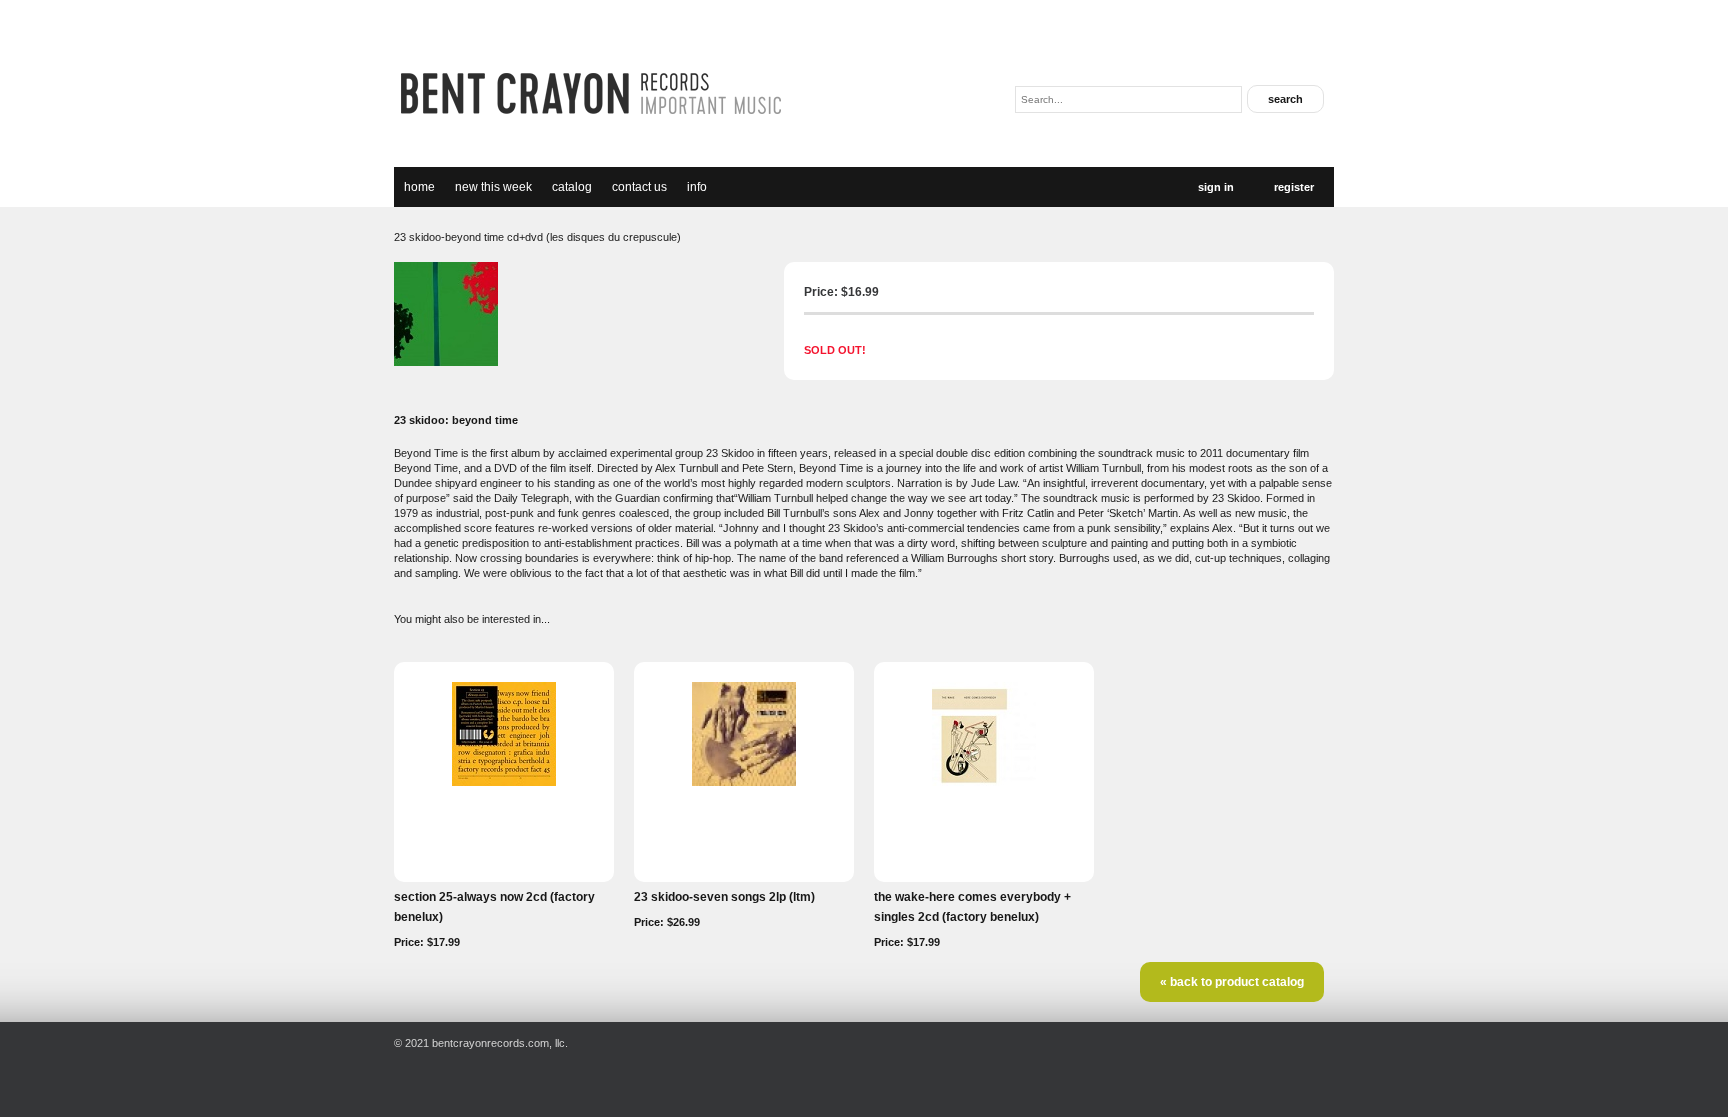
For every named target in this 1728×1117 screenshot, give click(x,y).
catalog (572, 187)
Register (1294, 187)
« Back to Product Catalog (1232, 982)
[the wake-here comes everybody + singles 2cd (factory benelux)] (984, 782)
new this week (493, 187)
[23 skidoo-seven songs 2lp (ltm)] (744, 782)
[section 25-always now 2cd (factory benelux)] (504, 782)
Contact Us (639, 187)
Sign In (1216, 187)
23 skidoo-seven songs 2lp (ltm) (724, 897)
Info (697, 187)
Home (419, 187)
